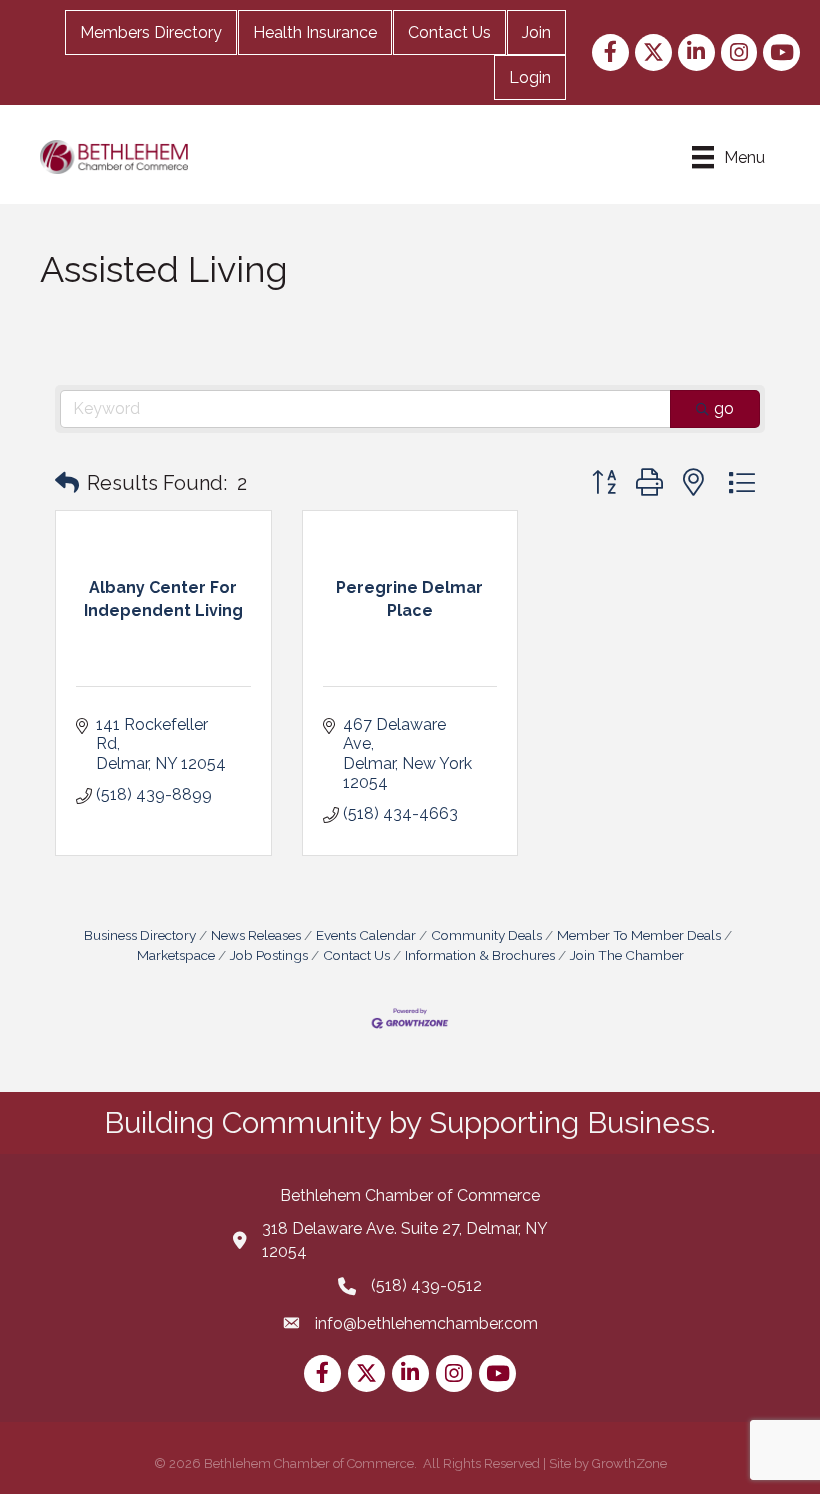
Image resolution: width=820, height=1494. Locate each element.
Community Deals (486, 935)
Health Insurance (315, 32)
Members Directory (151, 32)
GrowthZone (629, 1463)
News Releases (256, 935)
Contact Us (449, 32)
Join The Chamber (627, 955)
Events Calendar (366, 935)
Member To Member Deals (639, 935)
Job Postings (269, 955)
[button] (67, 483)
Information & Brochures (480, 955)
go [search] (724, 408)
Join (536, 32)
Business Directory (140, 935)
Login (530, 77)
